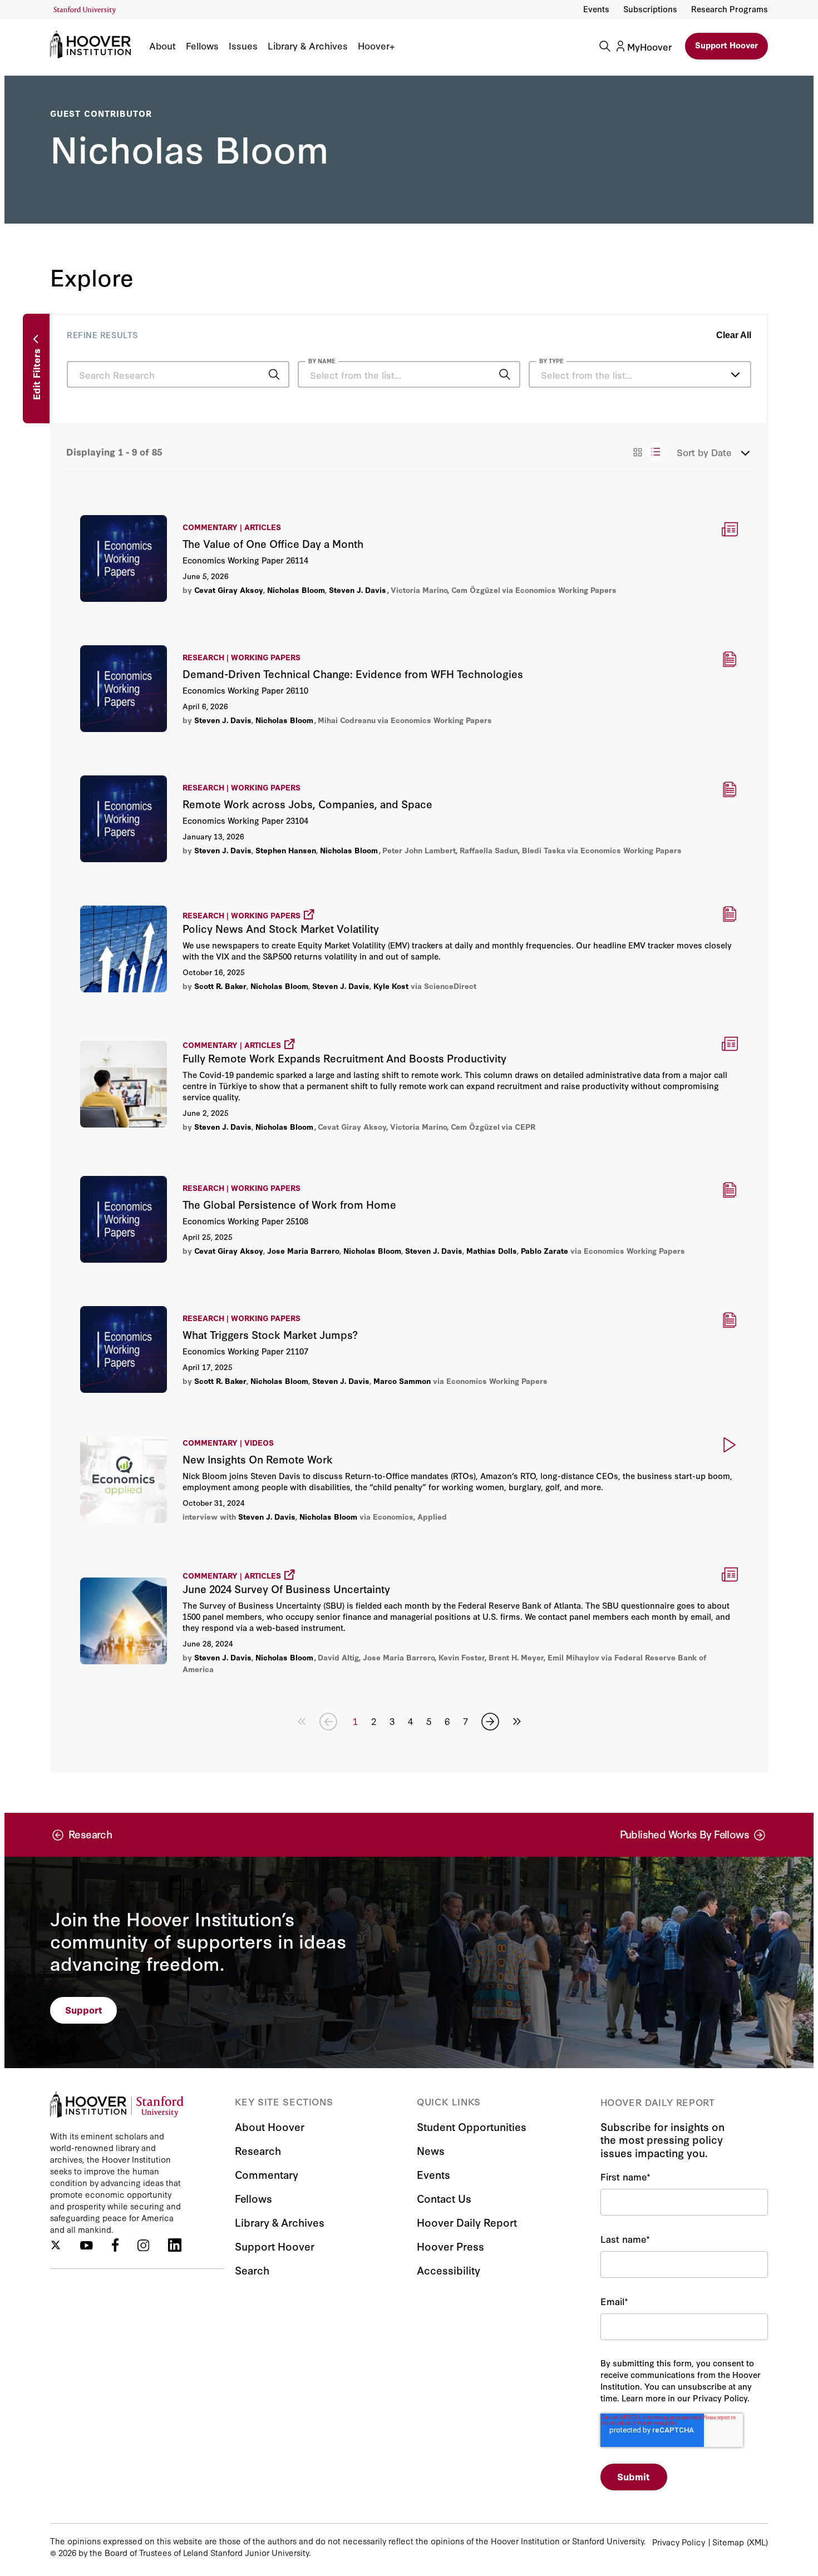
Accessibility (449, 2270)
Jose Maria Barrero (303, 1250)
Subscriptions (650, 9)
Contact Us (444, 2198)
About (162, 46)
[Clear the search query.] (487, 375)
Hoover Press (450, 2246)
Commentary (267, 2174)
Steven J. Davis (358, 590)
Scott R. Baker (220, 986)
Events (596, 9)
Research (258, 2150)
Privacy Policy (679, 2542)
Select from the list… (587, 375)
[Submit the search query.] (274, 374)
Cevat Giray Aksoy (229, 590)
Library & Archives (308, 46)
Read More (409, 558)
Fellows (202, 46)
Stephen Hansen (286, 850)
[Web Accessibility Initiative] (85, 10)
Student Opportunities (472, 2126)
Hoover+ (376, 46)
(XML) (757, 2542)
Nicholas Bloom (296, 590)
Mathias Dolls (492, 1250)
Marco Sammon (402, 1381)
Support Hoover (726, 45)
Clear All (734, 335)
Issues (243, 46)
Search (252, 2270)
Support (84, 2009)
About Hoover (270, 2126)
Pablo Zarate (544, 1250)
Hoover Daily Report (467, 2222)
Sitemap (728, 2542)
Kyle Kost (391, 986)
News (431, 2150)
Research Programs (730, 9)
